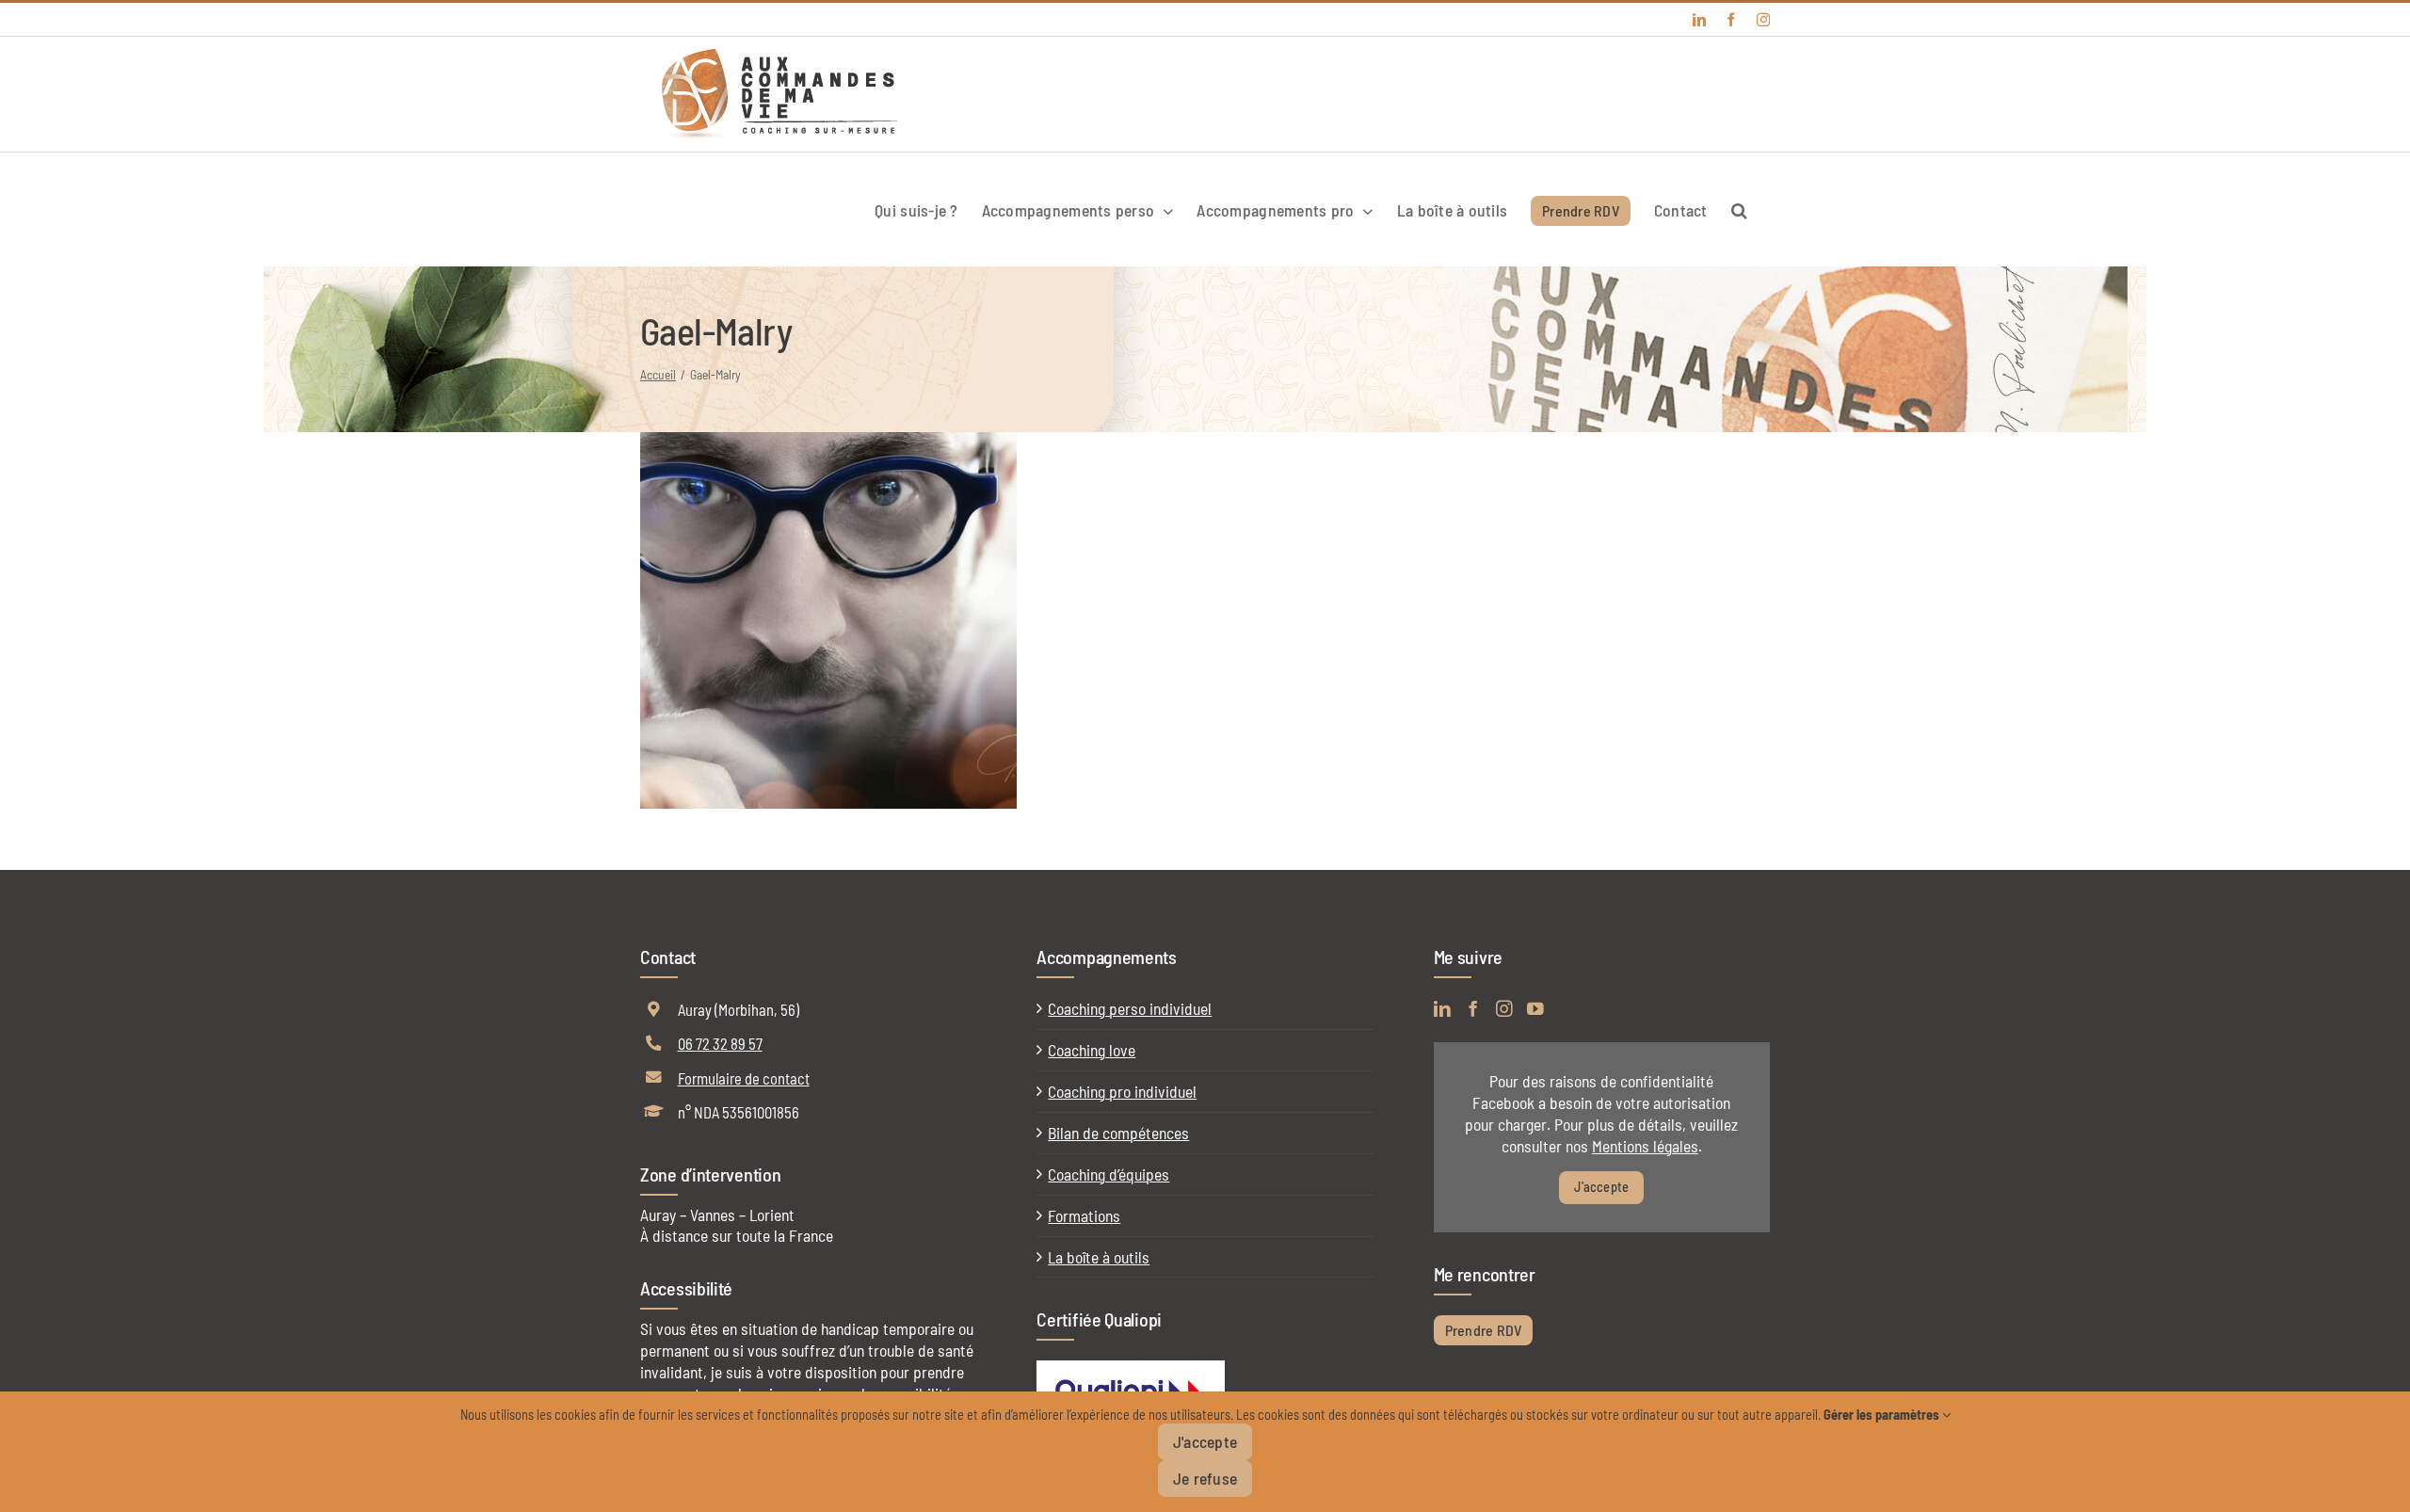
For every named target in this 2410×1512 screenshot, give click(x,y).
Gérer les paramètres (1883, 1415)
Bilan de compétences (1118, 1133)
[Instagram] (1504, 1009)
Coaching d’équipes (1109, 1174)
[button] (1739, 209)
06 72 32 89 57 (720, 1043)
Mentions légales (1645, 1146)
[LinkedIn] (1442, 1009)
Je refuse (1205, 1478)
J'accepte (1601, 1187)
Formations (1084, 1215)
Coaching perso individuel (1130, 1008)
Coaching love (1092, 1050)
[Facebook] (1473, 1009)
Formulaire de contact (744, 1078)
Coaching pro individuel (1122, 1091)
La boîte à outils (1099, 1257)
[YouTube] (1535, 1009)
